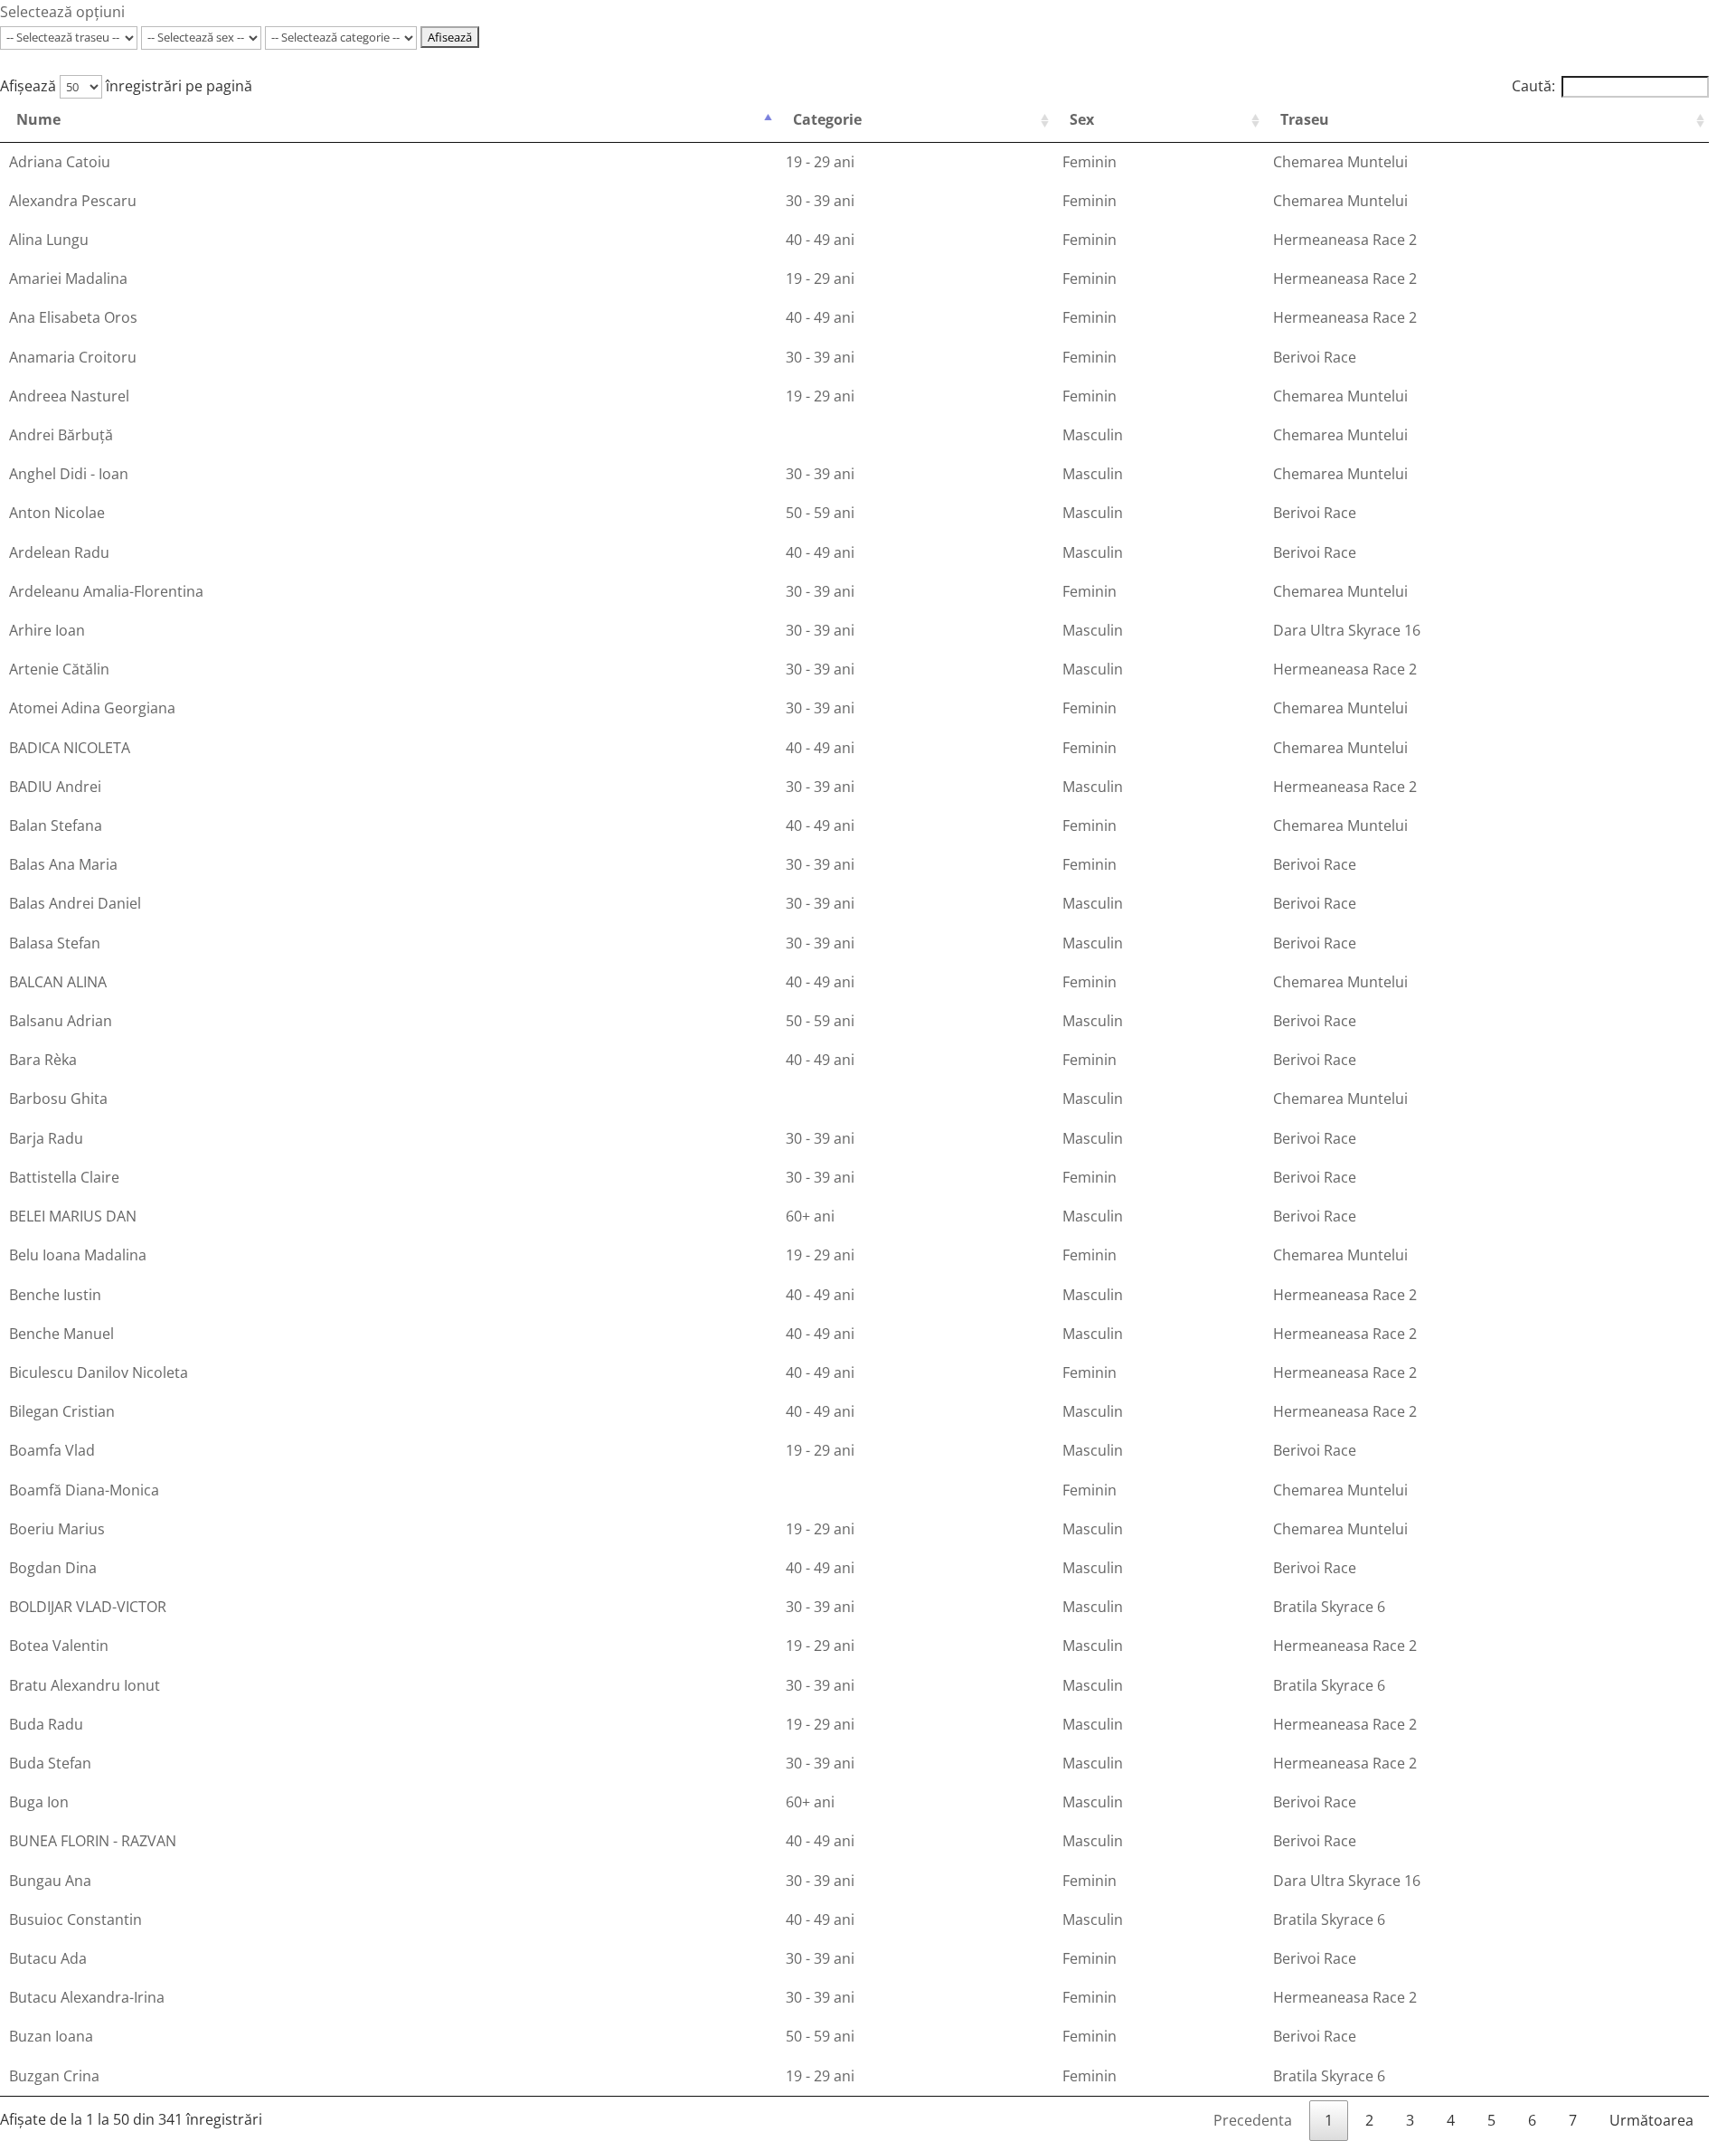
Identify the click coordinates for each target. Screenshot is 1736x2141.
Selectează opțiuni (62, 12)
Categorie (827, 119)
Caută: (1533, 86)
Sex (1082, 119)
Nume (38, 119)
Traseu (1305, 119)
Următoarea (1651, 2120)
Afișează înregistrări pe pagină (126, 86)
